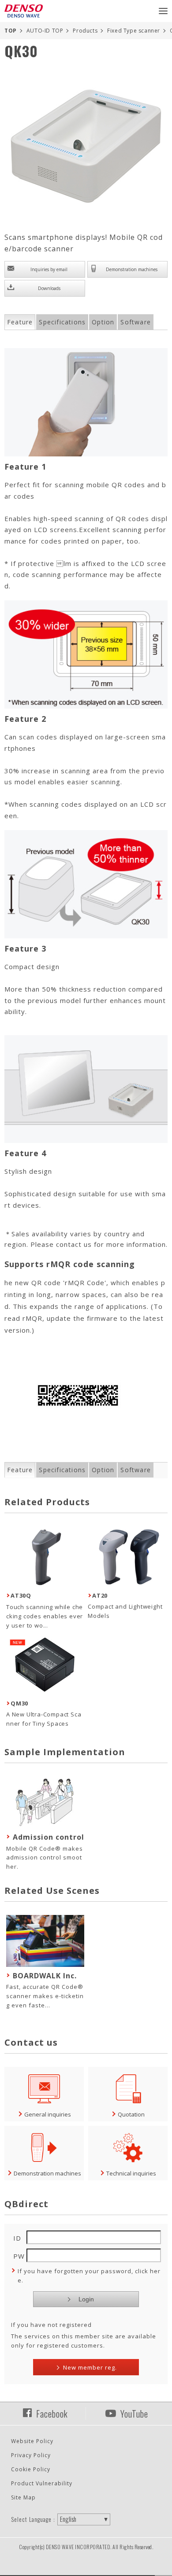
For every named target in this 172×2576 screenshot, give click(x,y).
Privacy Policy (31, 2455)
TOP (11, 31)
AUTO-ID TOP (45, 31)
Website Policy (32, 2441)
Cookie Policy (31, 2469)
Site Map (23, 2497)
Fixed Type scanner (134, 31)
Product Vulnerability (42, 2483)
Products (85, 31)
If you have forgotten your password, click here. (89, 2276)
